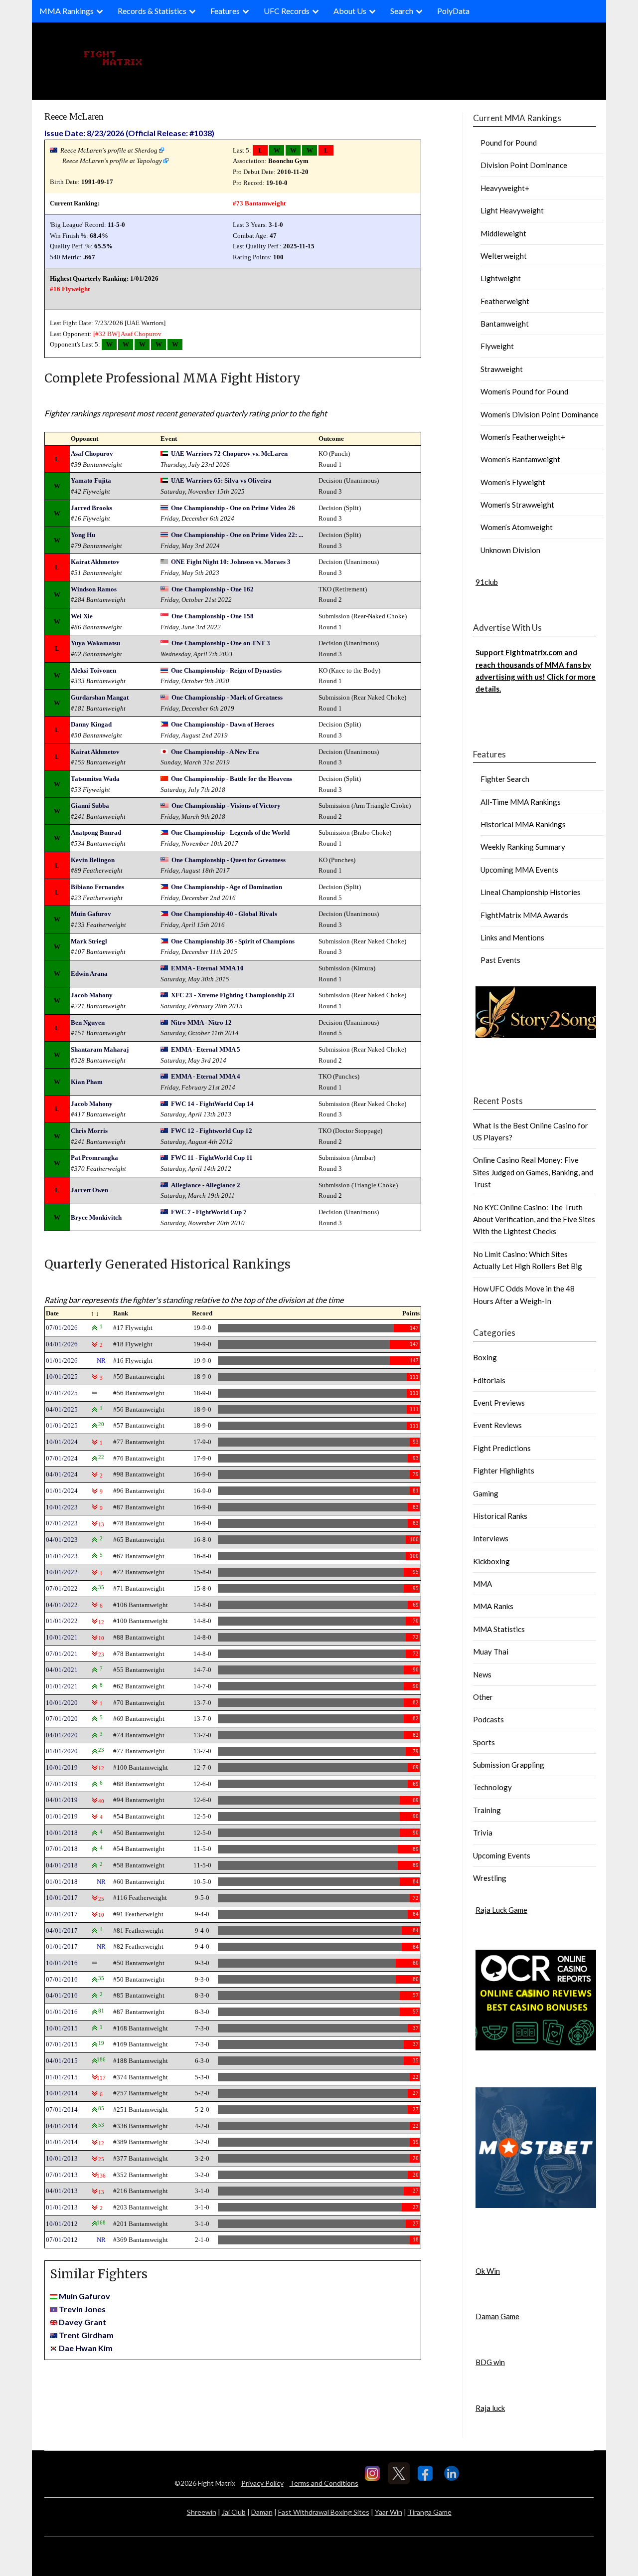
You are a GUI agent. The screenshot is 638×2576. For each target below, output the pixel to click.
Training (487, 1810)
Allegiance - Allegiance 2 (206, 1185)
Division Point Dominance (524, 165)
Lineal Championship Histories (531, 892)
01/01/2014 (62, 2142)
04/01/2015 (62, 2061)
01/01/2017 (62, 1946)
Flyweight (497, 346)
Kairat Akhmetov (95, 562)
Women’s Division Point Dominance (540, 414)
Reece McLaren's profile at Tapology (112, 161)
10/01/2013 (62, 2158)
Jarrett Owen (89, 1190)
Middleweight (503, 233)
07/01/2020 (62, 1719)
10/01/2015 (62, 2028)
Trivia (483, 1833)
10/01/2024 (62, 1442)
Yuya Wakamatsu (95, 643)
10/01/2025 (62, 1377)
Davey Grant (82, 2322)
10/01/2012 (62, 2224)
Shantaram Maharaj (100, 1049)
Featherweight (505, 301)
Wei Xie (82, 616)
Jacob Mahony (92, 995)
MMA (482, 1584)
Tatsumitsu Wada (95, 779)
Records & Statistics (152, 11)
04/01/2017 (62, 1931)
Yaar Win (389, 2512)
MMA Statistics (499, 1629)
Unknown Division (510, 550)
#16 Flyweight (70, 289)
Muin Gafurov (91, 914)
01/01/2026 (62, 1361)
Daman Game (497, 2316)
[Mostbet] (536, 2205)
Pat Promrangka (94, 1158)
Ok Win (488, 2271)
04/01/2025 (62, 1409)
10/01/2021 (62, 1637)
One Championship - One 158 (213, 616)
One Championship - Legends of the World (230, 832)
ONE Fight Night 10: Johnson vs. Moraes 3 (231, 562)
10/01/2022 (62, 1572)
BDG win (490, 2362)
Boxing (485, 1357)
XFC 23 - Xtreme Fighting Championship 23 (233, 995)
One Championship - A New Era (215, 752)
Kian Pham (87, 1082)
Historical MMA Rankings (523, 824)
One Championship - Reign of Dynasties (226, 670)
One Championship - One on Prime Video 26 (233, 508)
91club (487, 582)
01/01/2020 (62, 1751)
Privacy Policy (262, 2483)
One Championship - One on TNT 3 (221, 643)
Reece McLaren (74, 116)
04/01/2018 (62, 1865)
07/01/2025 (62, 1393)
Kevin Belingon (93, 860)
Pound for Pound (509, 143)
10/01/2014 (62, 2093)
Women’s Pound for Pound (524, 391)
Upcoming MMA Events (519, 870)
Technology (492, 1787)
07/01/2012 (62, 2240)
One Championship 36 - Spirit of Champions (233, 941)
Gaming (486, 1493)
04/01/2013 (62, 2191)
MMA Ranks (493, 1606)
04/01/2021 (62, 1670)
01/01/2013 (62, 2207)
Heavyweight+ (505, 188)
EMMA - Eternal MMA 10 (207, 968)
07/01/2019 (62, 1784)
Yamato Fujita (91, 480)
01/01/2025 (62, 1425)
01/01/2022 (62, 1621)
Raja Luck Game (501, 1910)
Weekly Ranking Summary (523, 847)
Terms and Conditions (324, 2483)
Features (225, 11)
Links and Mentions (512, 937)
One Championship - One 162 (213, 589)
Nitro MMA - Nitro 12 (201, 1022)
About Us (350, 11)
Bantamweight (505, 324)
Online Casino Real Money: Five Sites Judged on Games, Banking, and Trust (533, 1172)
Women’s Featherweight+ (523, 437)
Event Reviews (497, 1425)
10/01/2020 (62, 1703)
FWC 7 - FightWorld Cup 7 (209, 1212)
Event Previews (499, 1403)
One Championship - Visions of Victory (226, 806)
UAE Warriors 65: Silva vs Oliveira (221, 480)
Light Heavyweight (512, 210)
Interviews (491, 1538)
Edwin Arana (89, 974)
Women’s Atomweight (517, 527)
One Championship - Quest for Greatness (229, 860)
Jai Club (234, 2512)
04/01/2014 (62, 2126)
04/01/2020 (62, 1735)
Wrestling (490, 1878)
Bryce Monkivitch (96, 1217)
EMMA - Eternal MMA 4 (206, 1076)
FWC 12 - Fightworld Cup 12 (212, 1131)
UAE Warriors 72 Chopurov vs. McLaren (229, 454)
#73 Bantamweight (259, 203)
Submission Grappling (509, 1765)
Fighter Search (505, 779)
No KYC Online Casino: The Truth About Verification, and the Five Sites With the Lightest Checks (534, 1219)
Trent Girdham (86, 2335)
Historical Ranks (500, 1516)
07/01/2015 (62, 2044)
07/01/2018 (62, 1849)
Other (483, 1697)
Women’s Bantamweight (520, 459)
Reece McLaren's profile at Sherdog (109, 150)
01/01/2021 (62, 1686)
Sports (484, 1742)
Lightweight (501, 278)
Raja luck (490, 2408)
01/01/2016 (62, 2012)
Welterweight (504, 256)
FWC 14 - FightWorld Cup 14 (212, 1104)
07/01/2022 (62, 1588)
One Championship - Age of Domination (227, 887)
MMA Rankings (67, 11)
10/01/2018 (62, 1833)
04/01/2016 (62, 1995)
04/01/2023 (62, 1540)
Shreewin (202, 2512)
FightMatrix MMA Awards (524, 915)
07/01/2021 (62, 1654)
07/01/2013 (62, 2175)
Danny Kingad (91, 724)
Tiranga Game (430, 2512)
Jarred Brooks (91, 508)
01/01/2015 (62, 2077)
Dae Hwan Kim (86, 2348)
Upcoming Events (502, 1855)
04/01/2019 (62, 1800)
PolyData (453, 11)
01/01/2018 (62, 1882)
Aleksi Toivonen (93, 670)
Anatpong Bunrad (96, 832)
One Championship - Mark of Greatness (227, 697)
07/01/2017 (62, 1914)
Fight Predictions (502, 1448)
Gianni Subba (90, 806)
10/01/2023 (62, 1507)
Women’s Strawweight (517, 505)
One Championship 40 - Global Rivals (224, 914)
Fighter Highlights (504, 1471)
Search (402, 11)
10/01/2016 (62, 1963)
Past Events (500, 960)
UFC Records (287, 11)
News (482, 1674)
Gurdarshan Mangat (100, 697)
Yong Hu (83, 535)
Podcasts (488, 1719)
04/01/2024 (62, 1474)
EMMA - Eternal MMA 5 (206, 1049)
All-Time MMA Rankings (521, 802)
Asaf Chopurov (141, 334)
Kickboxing (491, 1561)
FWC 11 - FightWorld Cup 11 (212, 1158)
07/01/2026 (62, 1328)
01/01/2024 (62, 1491)
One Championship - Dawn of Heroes (223, 724)
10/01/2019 (62, 1767)
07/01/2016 (62, 1979)
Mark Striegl (89, 941)
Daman (262, 2512)
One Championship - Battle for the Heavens (232, 779)
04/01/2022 (62, 1605)
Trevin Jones (82, 2309)
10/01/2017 (62, 1898)
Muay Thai (491, 1652)
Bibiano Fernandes (97, 887)
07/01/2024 (62, 1458)
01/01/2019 (62, 1816)
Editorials (489, 1380)
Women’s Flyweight (513, 482)
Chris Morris (89, 1131)
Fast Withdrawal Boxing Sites (324, 2512)
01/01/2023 (62, 1556)
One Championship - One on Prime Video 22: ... (237, 535)
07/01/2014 (62, 2110)
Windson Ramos (94, 589)
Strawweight (502, 369)
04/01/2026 (62, 1344)
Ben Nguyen (88, 1022)
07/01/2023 (62, 1523)
